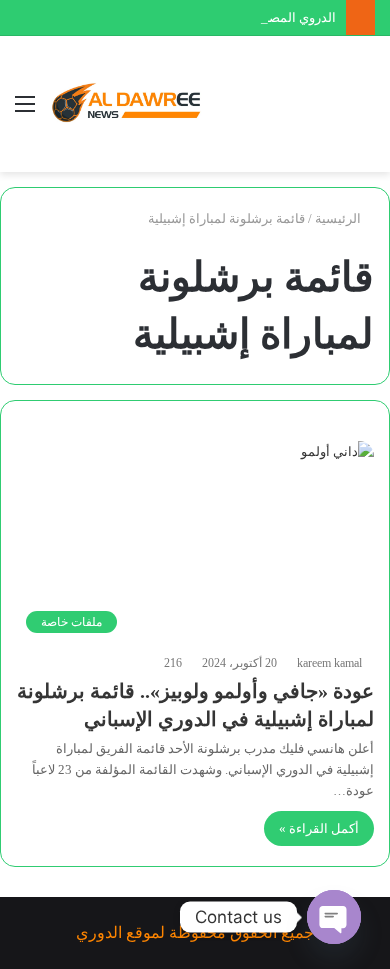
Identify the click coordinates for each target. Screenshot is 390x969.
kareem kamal (329, 663)
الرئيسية (339, 218)
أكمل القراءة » (319, 828)
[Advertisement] (275, 108)
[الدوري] (130, 104)
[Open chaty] (334, 917)
